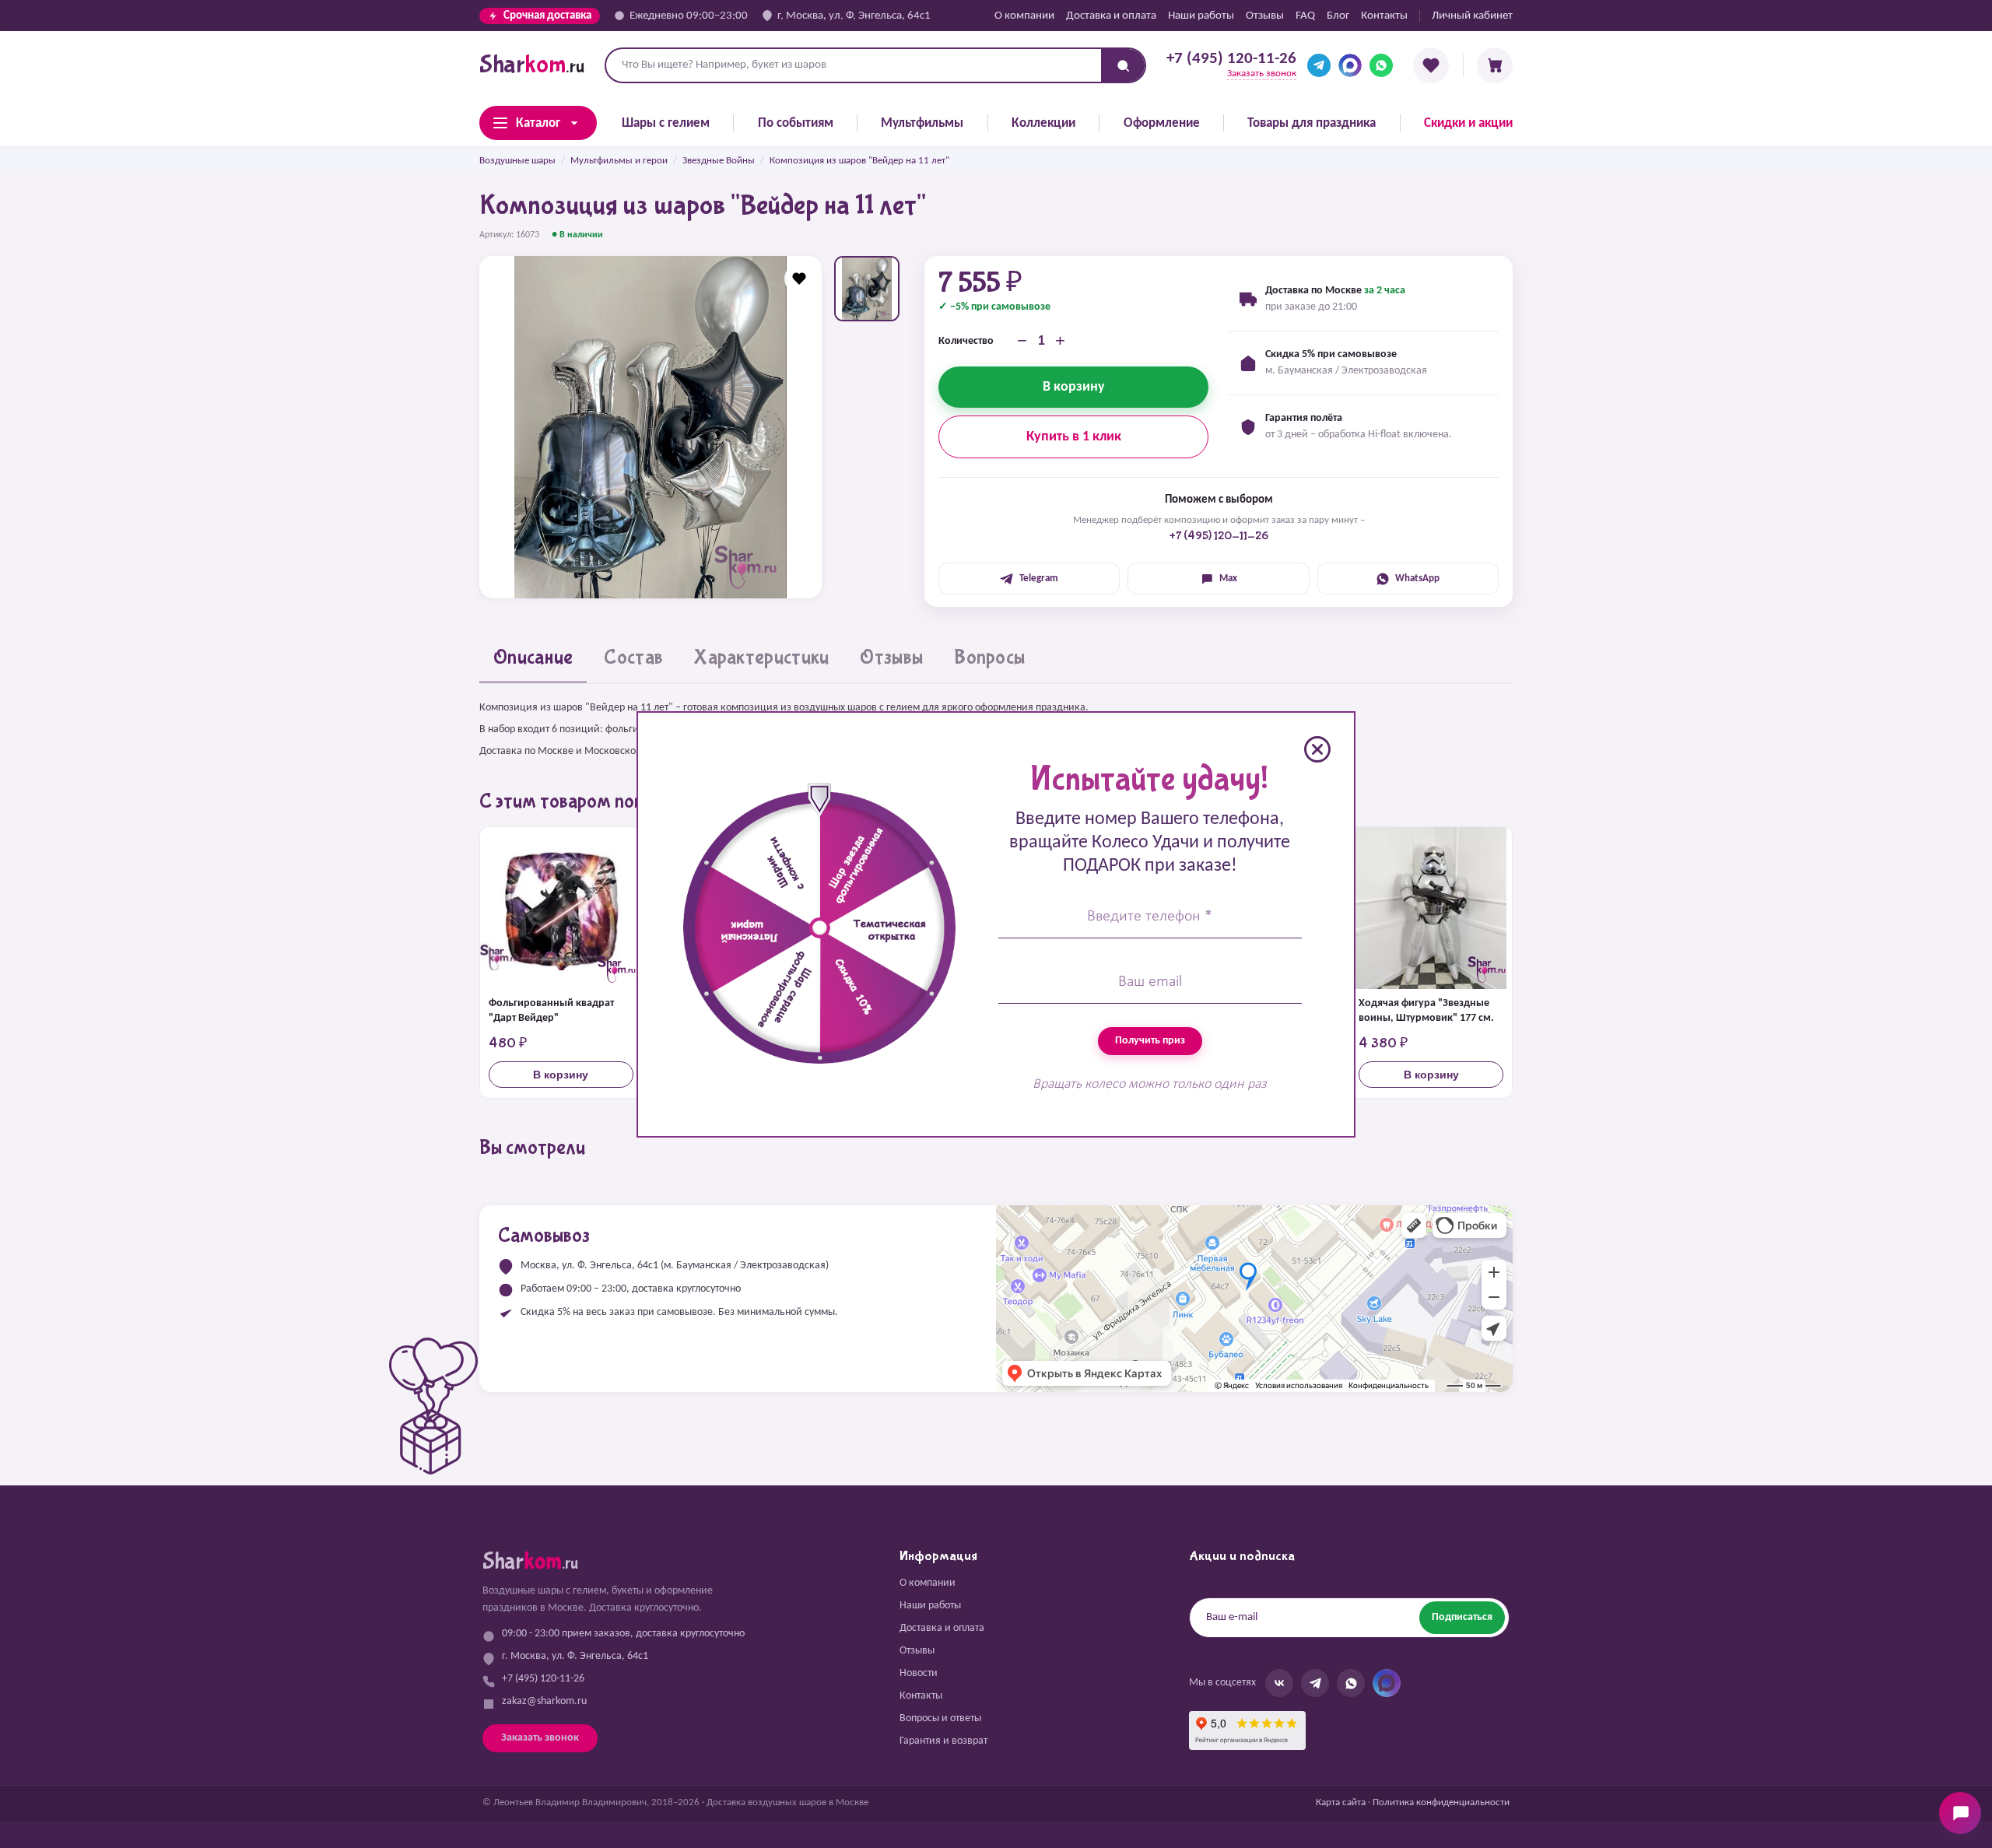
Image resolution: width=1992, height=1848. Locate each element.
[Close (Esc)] (1317, 749)
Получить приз (1150, 1041)
